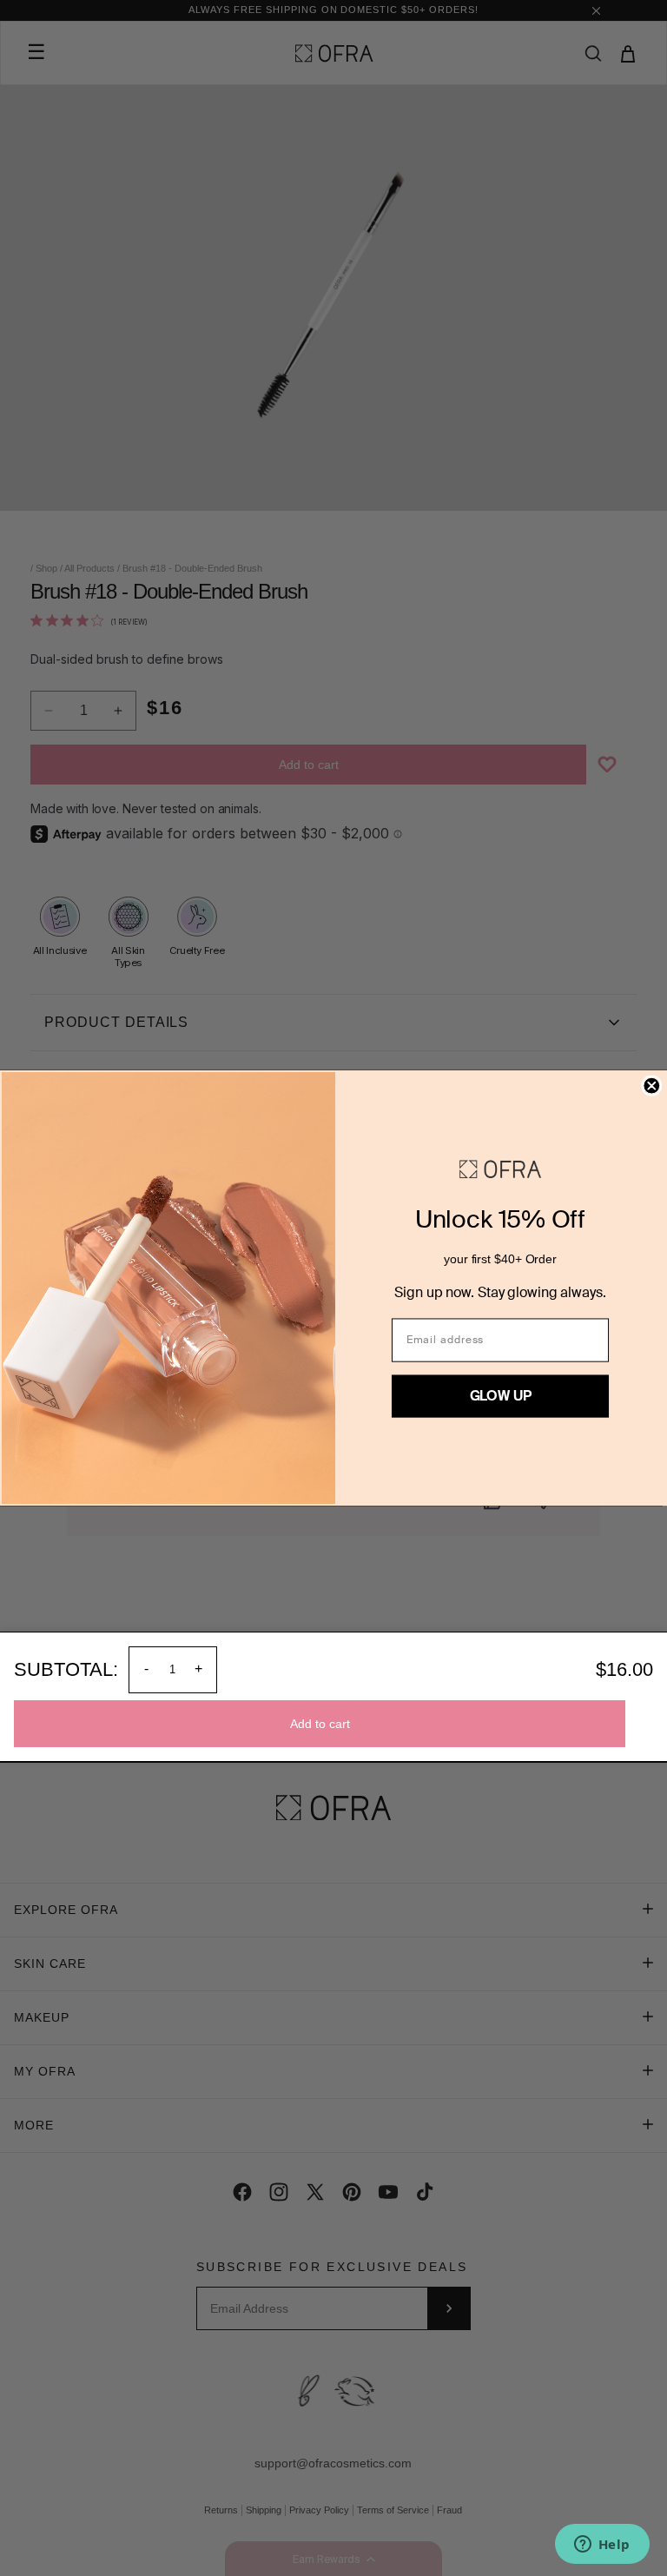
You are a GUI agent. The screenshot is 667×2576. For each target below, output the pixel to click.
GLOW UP (501, 1396)
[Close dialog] (651, 1086)
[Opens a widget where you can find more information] (602, 2546)
